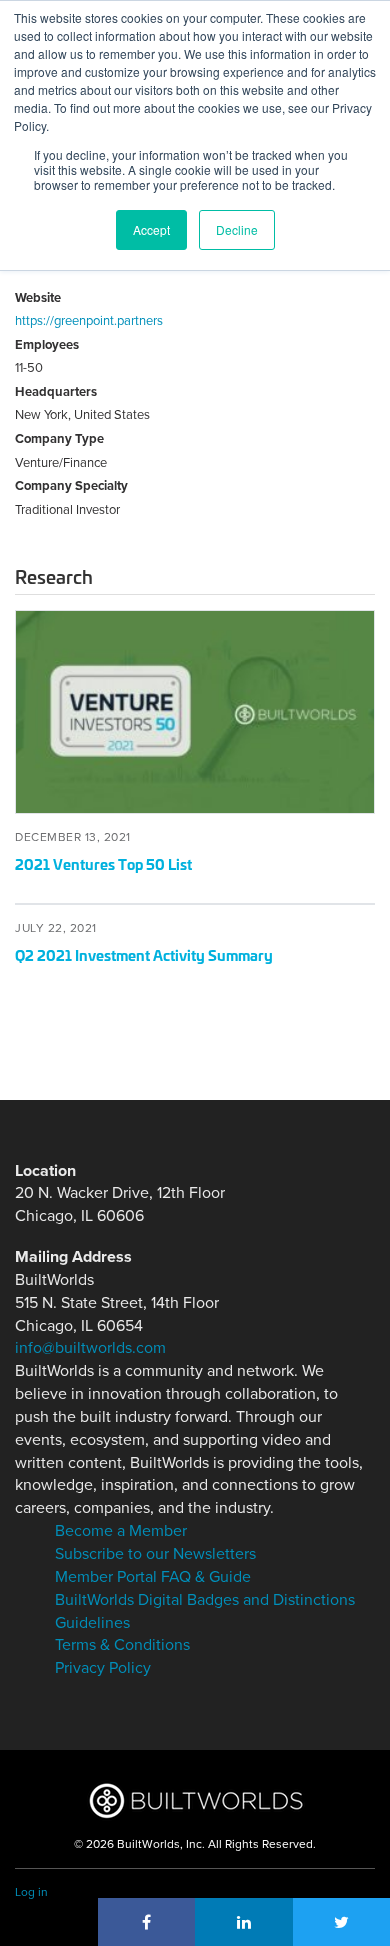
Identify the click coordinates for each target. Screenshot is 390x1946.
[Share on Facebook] (147, 1922)
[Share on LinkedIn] (244, 1922)
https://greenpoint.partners (89, 321)
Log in (31, 1892)
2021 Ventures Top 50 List (103, 863)
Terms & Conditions (122, 1645)
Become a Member (121, 1531)
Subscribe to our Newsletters (155, 1554)
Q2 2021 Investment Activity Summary (144, 954)
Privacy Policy (103, 1668)
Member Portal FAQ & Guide (153, 1577)
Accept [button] (151, 229)
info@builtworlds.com (90, 1348)
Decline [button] (237, 229)
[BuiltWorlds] (195, 1800)
